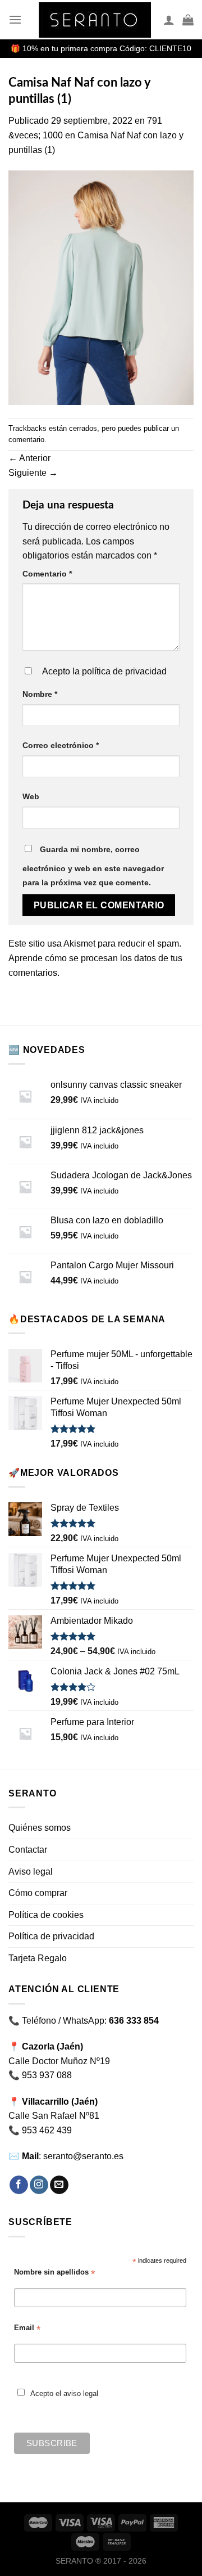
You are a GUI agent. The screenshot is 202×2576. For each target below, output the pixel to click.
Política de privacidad (51, 1936)
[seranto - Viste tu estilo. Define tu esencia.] (95, 20)
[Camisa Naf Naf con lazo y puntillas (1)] (101, 287)
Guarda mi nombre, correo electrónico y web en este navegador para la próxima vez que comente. (93, 866)
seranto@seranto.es (83, 2156)
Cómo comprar (38, 1893)
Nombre (40, 694)
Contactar (28, 1850)
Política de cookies (46, 1915)
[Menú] (15, 19)
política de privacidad (124, 671)
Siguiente (33, 473)
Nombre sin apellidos (54, 2273)
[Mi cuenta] (169, 20)
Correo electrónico (61, 745)
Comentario (47, 574)
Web (31, 796)
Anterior (29, 458)
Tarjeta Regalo (38, 1958)
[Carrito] (188, 20)
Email (27, 2328)
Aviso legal (31, 1872)
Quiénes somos (40, 1828)
